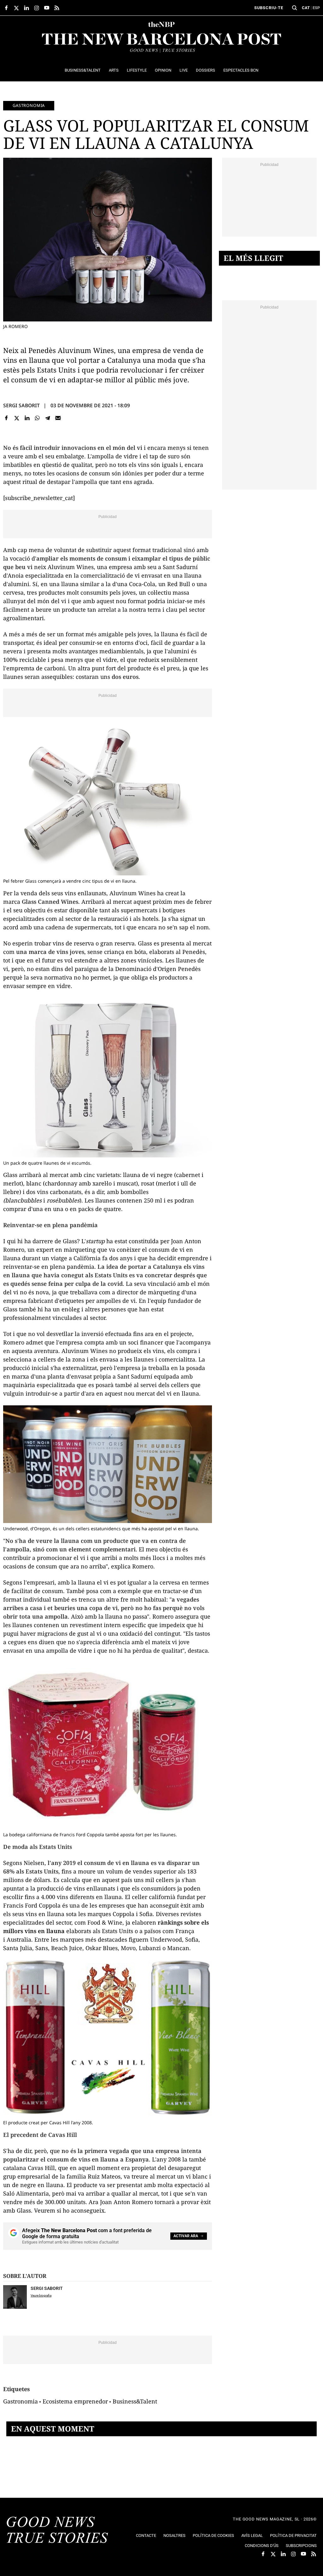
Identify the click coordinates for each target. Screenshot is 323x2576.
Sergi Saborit (21, 405)
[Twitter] (17, 418)
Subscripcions (301, 2546)
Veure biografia (41, 2295)
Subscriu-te (269, 8)
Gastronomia (29, 105)
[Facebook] (6, 418)
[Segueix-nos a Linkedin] (26, 8)
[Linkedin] (27, 418)
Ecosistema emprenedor (75, 2401)
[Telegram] (48, 418)
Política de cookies (213, 2535)
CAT (306, 8)
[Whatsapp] (37, 418)
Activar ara (186, 2236)
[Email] (58, 418)
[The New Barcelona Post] (57, 2531)
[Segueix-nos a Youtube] (47, 8)
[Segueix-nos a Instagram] (37, 8)
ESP (316, 8)
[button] (295, 8)
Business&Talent (135, 2401)
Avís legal (252, 2535)
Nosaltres (174, 2535)
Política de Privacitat (293, 2535)
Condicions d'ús (262, 2546)
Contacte (146, 2535)
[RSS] (57, 8)
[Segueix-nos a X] (16, 8)
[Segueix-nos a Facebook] (6, 8)
